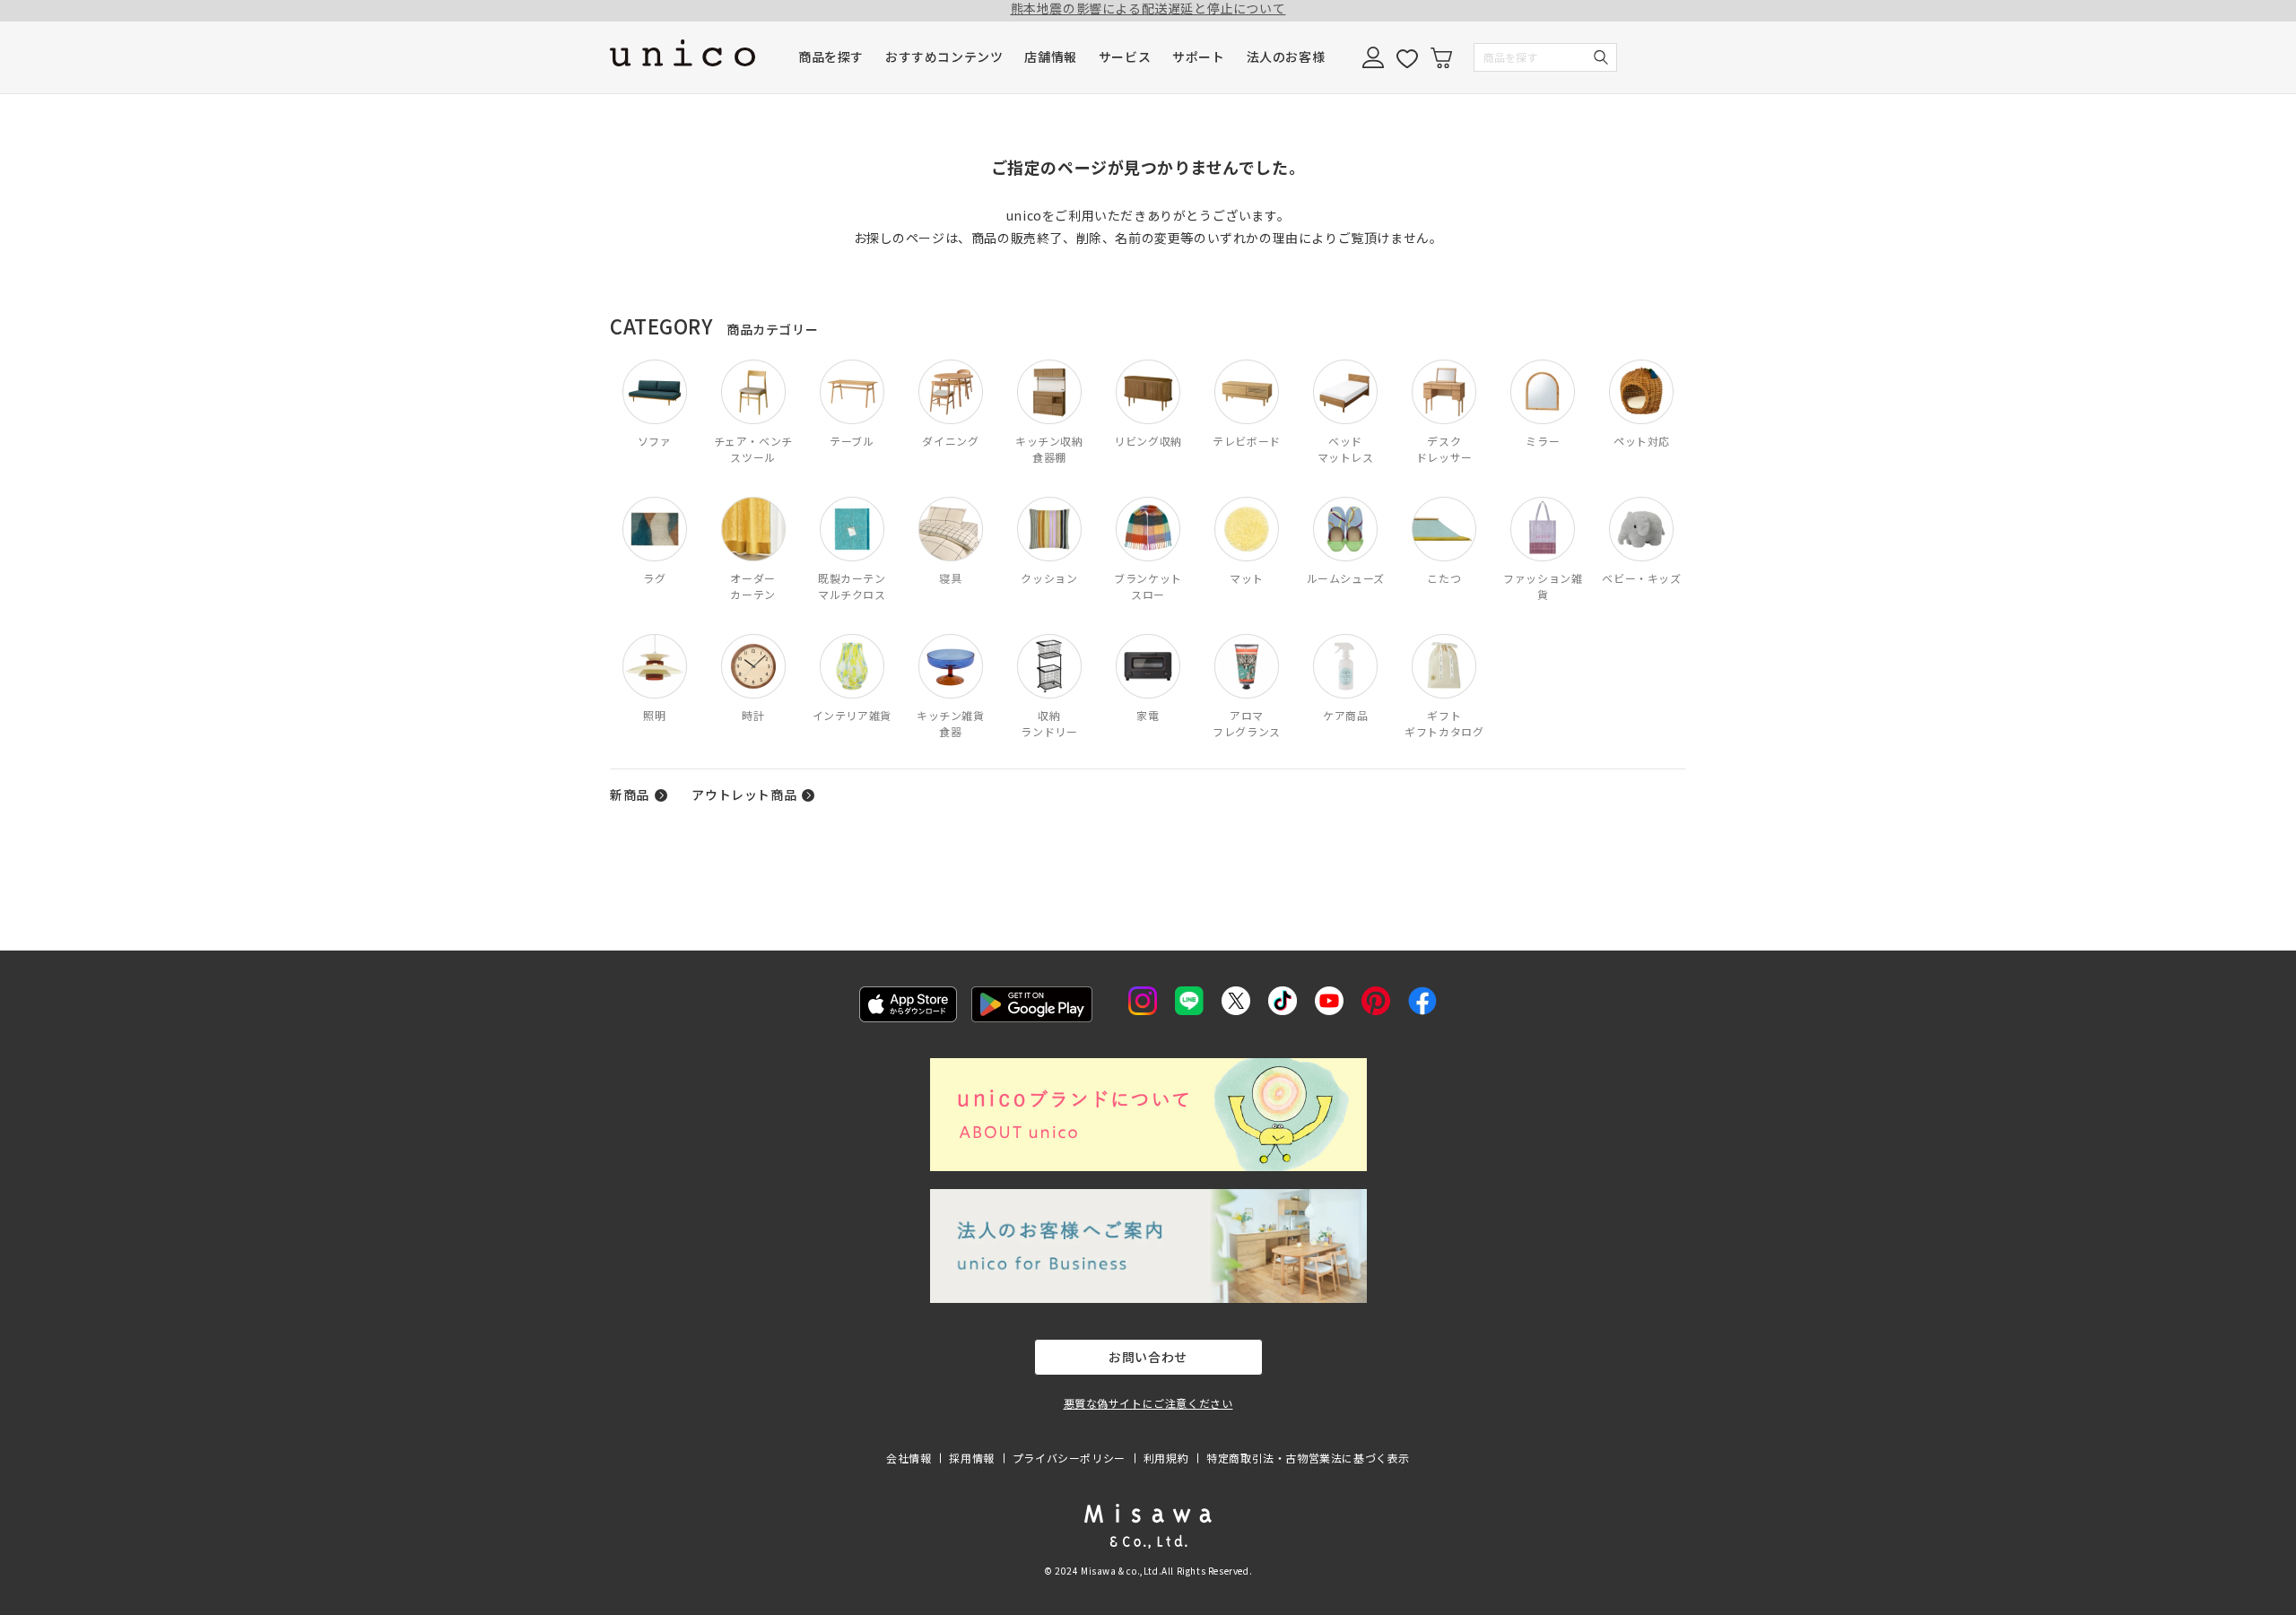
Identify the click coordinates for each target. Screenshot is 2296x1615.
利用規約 (1166, 1458)
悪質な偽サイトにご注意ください (1148, 1403)
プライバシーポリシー (1069, 1458)
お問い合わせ (1148, 1357)
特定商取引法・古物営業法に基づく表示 (1308, 1458)
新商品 (630, 794)
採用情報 (971, 1458)
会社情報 (909, 1458)
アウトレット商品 (744, 794)
